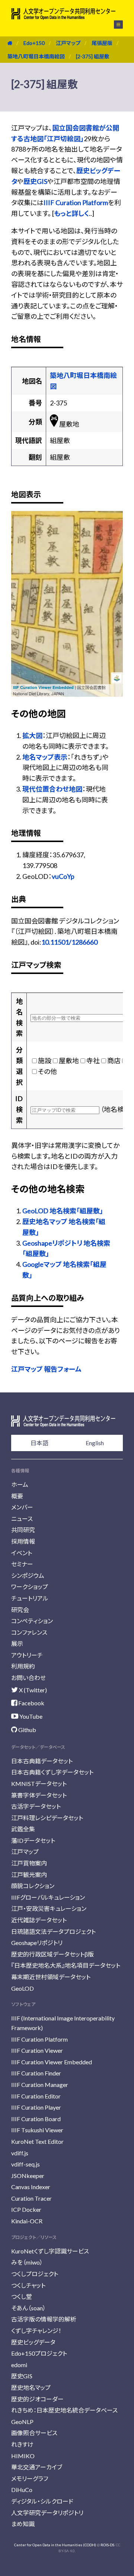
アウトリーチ (27, 1655)
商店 (114, 1061)
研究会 (20, 1610)
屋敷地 (69, 1061)
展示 (17, 1643)
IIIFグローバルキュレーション (48, 1897)
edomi (19, 2365)
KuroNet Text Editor (37, 2141)
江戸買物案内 (29, 1863)
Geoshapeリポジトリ (37, 1943)
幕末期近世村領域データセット (51, 1977)
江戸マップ (68, 43)
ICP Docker (26, 2209)
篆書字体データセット (39, 1795)
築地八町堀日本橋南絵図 (36, 56)
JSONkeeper (28, 2176)
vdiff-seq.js (25, 2164)
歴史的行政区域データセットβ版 (52, 1954)
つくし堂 (22, 2296)
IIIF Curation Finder (36, 2073)
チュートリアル (30, 1598)
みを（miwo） (27, 2262)
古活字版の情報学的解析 (44, 2319)
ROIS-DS (107, 2545)
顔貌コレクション (33, 1886)
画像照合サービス (34, 2433)
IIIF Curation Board (36, 2119)
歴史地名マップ (31, 2387)
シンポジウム (28, 1575)
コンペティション (32, 1621)
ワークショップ (30, 1587)
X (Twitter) (32, 1690)
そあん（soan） (28, 2308)
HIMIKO (23, 2456)
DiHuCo (22, 2490)
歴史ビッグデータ (33, 2342)
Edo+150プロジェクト (39, 2353)
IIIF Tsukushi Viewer (37, 2130)
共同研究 (23, 1530)
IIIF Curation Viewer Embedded (43, 687)
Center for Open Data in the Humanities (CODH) (55, 2545)
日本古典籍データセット (42, 1761)
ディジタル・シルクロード (42, 2501)
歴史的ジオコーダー (37, 2399)
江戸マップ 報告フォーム (46, 1369)
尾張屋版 (102, 43)
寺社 (93, 1061)
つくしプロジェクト (35, 2274)
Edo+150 (34, 43)
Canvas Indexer (31, 2187)
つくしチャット (28, 2285)
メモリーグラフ (30, 2478)
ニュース (22, 1519)
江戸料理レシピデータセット (47, 1818)
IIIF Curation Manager (40, 2085)
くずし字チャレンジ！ (36, 2331)
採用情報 (23, 1541)
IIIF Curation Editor (36, 2096)
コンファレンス (29, 1632)
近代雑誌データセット (39, 1920)
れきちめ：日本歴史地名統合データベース (64, 2410)
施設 (45, 1061)
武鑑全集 (23, 1829)
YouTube (30, 1716)
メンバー (22, 1507)
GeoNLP (22, 2422)
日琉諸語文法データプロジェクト (53, 1931)
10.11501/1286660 (69, 942)
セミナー (22, 1564)
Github (27, 1730)
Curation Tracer (31, 2198)
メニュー (114, 25)
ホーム (20, 1484)
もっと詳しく (71, 213)
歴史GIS (35, 181)
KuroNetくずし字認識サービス (50, 2251)
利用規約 (23, 1666)
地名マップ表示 (45, 757)
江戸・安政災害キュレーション (49, 1908)
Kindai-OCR (27, 2221)
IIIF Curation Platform (76, 203)
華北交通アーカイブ (37, 2467)
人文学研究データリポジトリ (47, 2513)
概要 (17, 1496)
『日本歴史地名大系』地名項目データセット (66, 1965)
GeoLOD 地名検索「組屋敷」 (63, 1211)
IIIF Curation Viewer (37, 2050)
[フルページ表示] (21, 548)
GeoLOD (23, 1988)
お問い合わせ (28, 1678)
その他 (47, 1071)
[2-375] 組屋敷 (93, 56)
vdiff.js (20, 2153)
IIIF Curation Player (36, 2107)
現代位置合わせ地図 (52, 789)
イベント (22, 1553)
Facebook (31, 1703)
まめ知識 (23, 2524)
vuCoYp (63, 876)
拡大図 (32, 735)
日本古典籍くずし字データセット (52, 1772)
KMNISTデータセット (39, 1784)
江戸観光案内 (29, 1875)
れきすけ (22, 2444)
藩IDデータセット (33, 1840)
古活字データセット (36, 1806)
